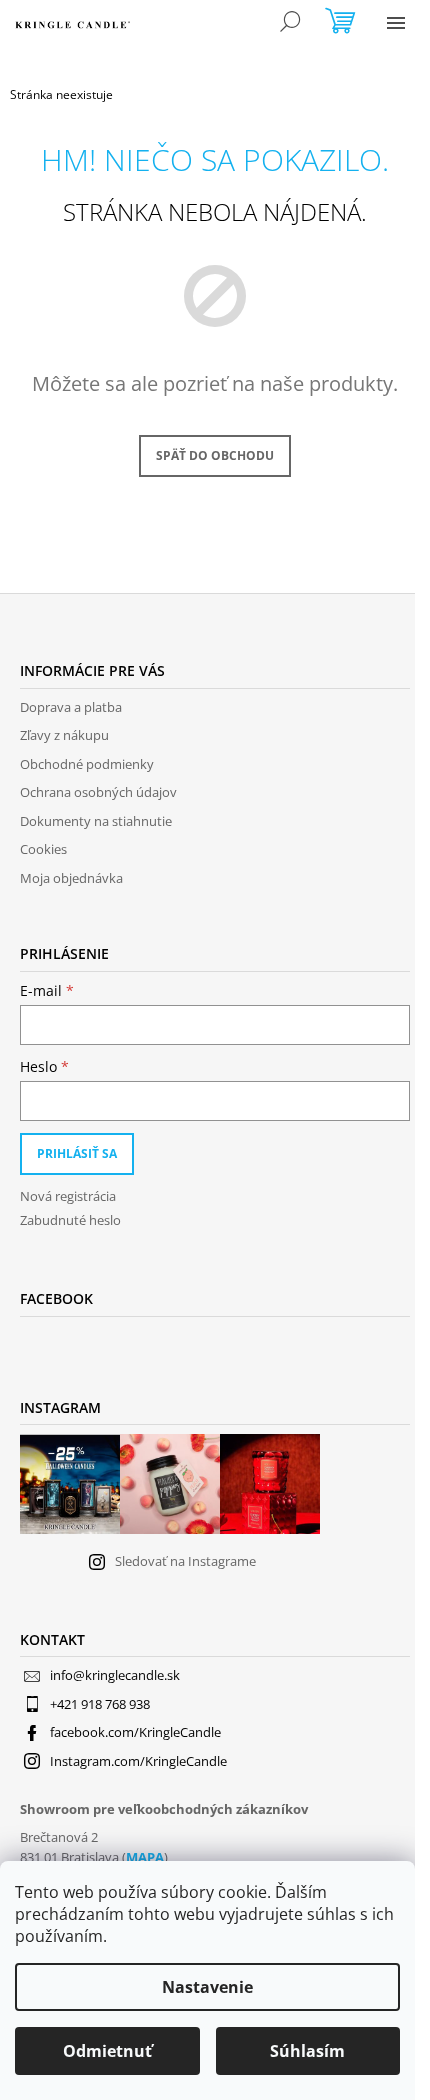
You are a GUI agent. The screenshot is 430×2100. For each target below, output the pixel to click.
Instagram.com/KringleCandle (138, 1761)
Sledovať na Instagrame (185, 1561)
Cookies (43, 849)
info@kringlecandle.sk (115, 1675)
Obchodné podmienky (87, 764)
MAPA (145, 1857)
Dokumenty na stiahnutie (96, 821)
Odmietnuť (107, 2051)
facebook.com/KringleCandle (135, 1732)
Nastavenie (207, 1987)
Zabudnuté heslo (70, 1220)
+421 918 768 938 (100, 1704)
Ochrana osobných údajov (98, 792)
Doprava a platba (71, 707)
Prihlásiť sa (77, 1153)
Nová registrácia (68, 1196)
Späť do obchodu (215, 455)
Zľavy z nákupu (64, 735)
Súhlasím (307, 2051)
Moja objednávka (71, 878)
